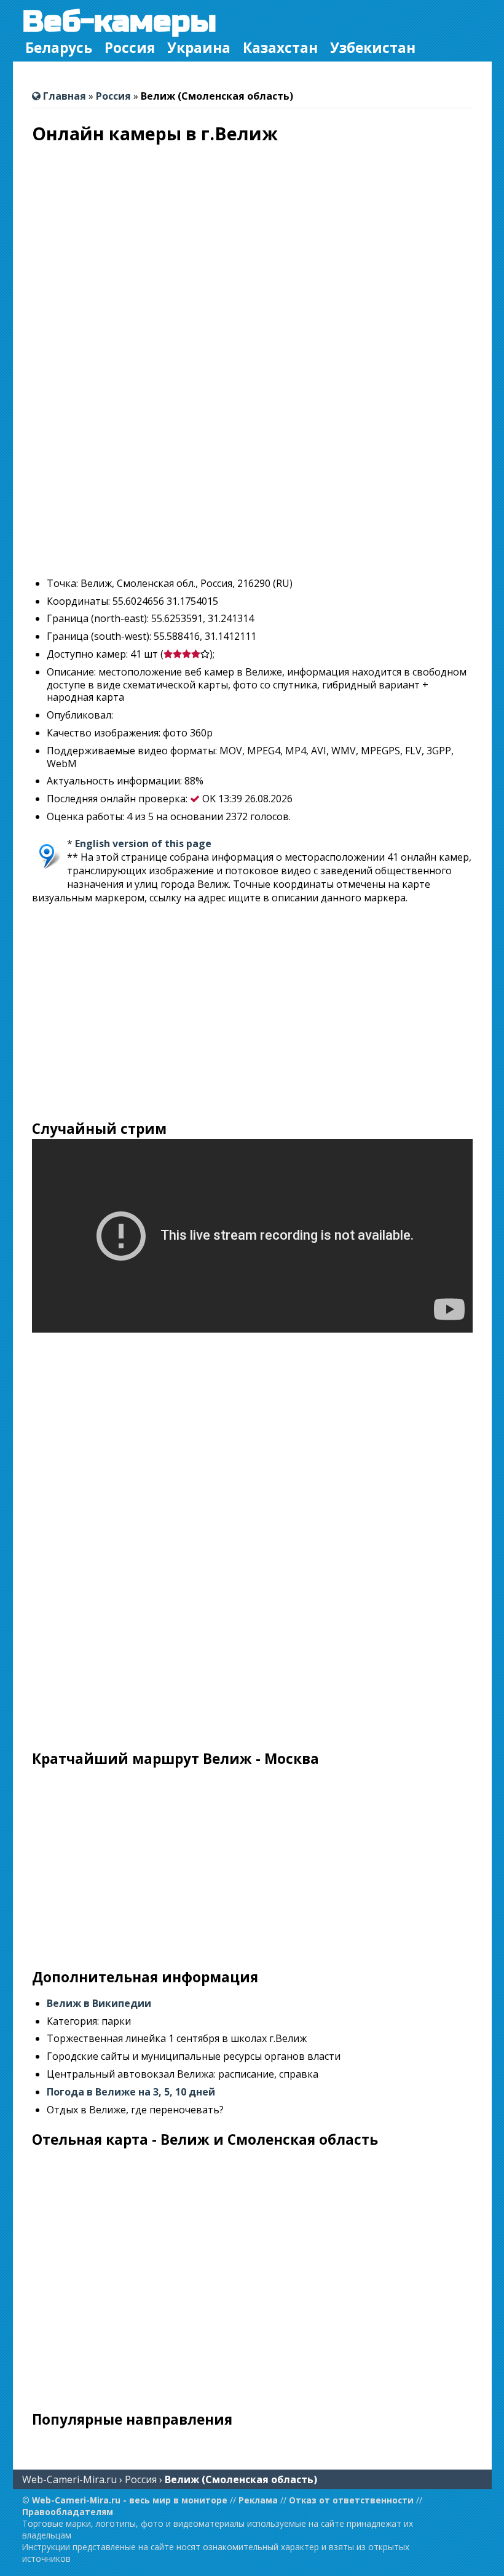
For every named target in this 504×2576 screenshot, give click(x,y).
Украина (199, 48)
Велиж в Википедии (99, 2003)
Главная (63, 96)
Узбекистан (373, 48)
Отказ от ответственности (351, 2500)
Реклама (258, 2500)
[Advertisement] (252, 481)
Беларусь (59, 48)
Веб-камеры (119, 22)
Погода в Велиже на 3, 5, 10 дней (131, 2092)
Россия (130, 48)
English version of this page (143, 843)
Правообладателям (68, 2512)
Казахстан (280, 48)
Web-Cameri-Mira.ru (69, 2479)
